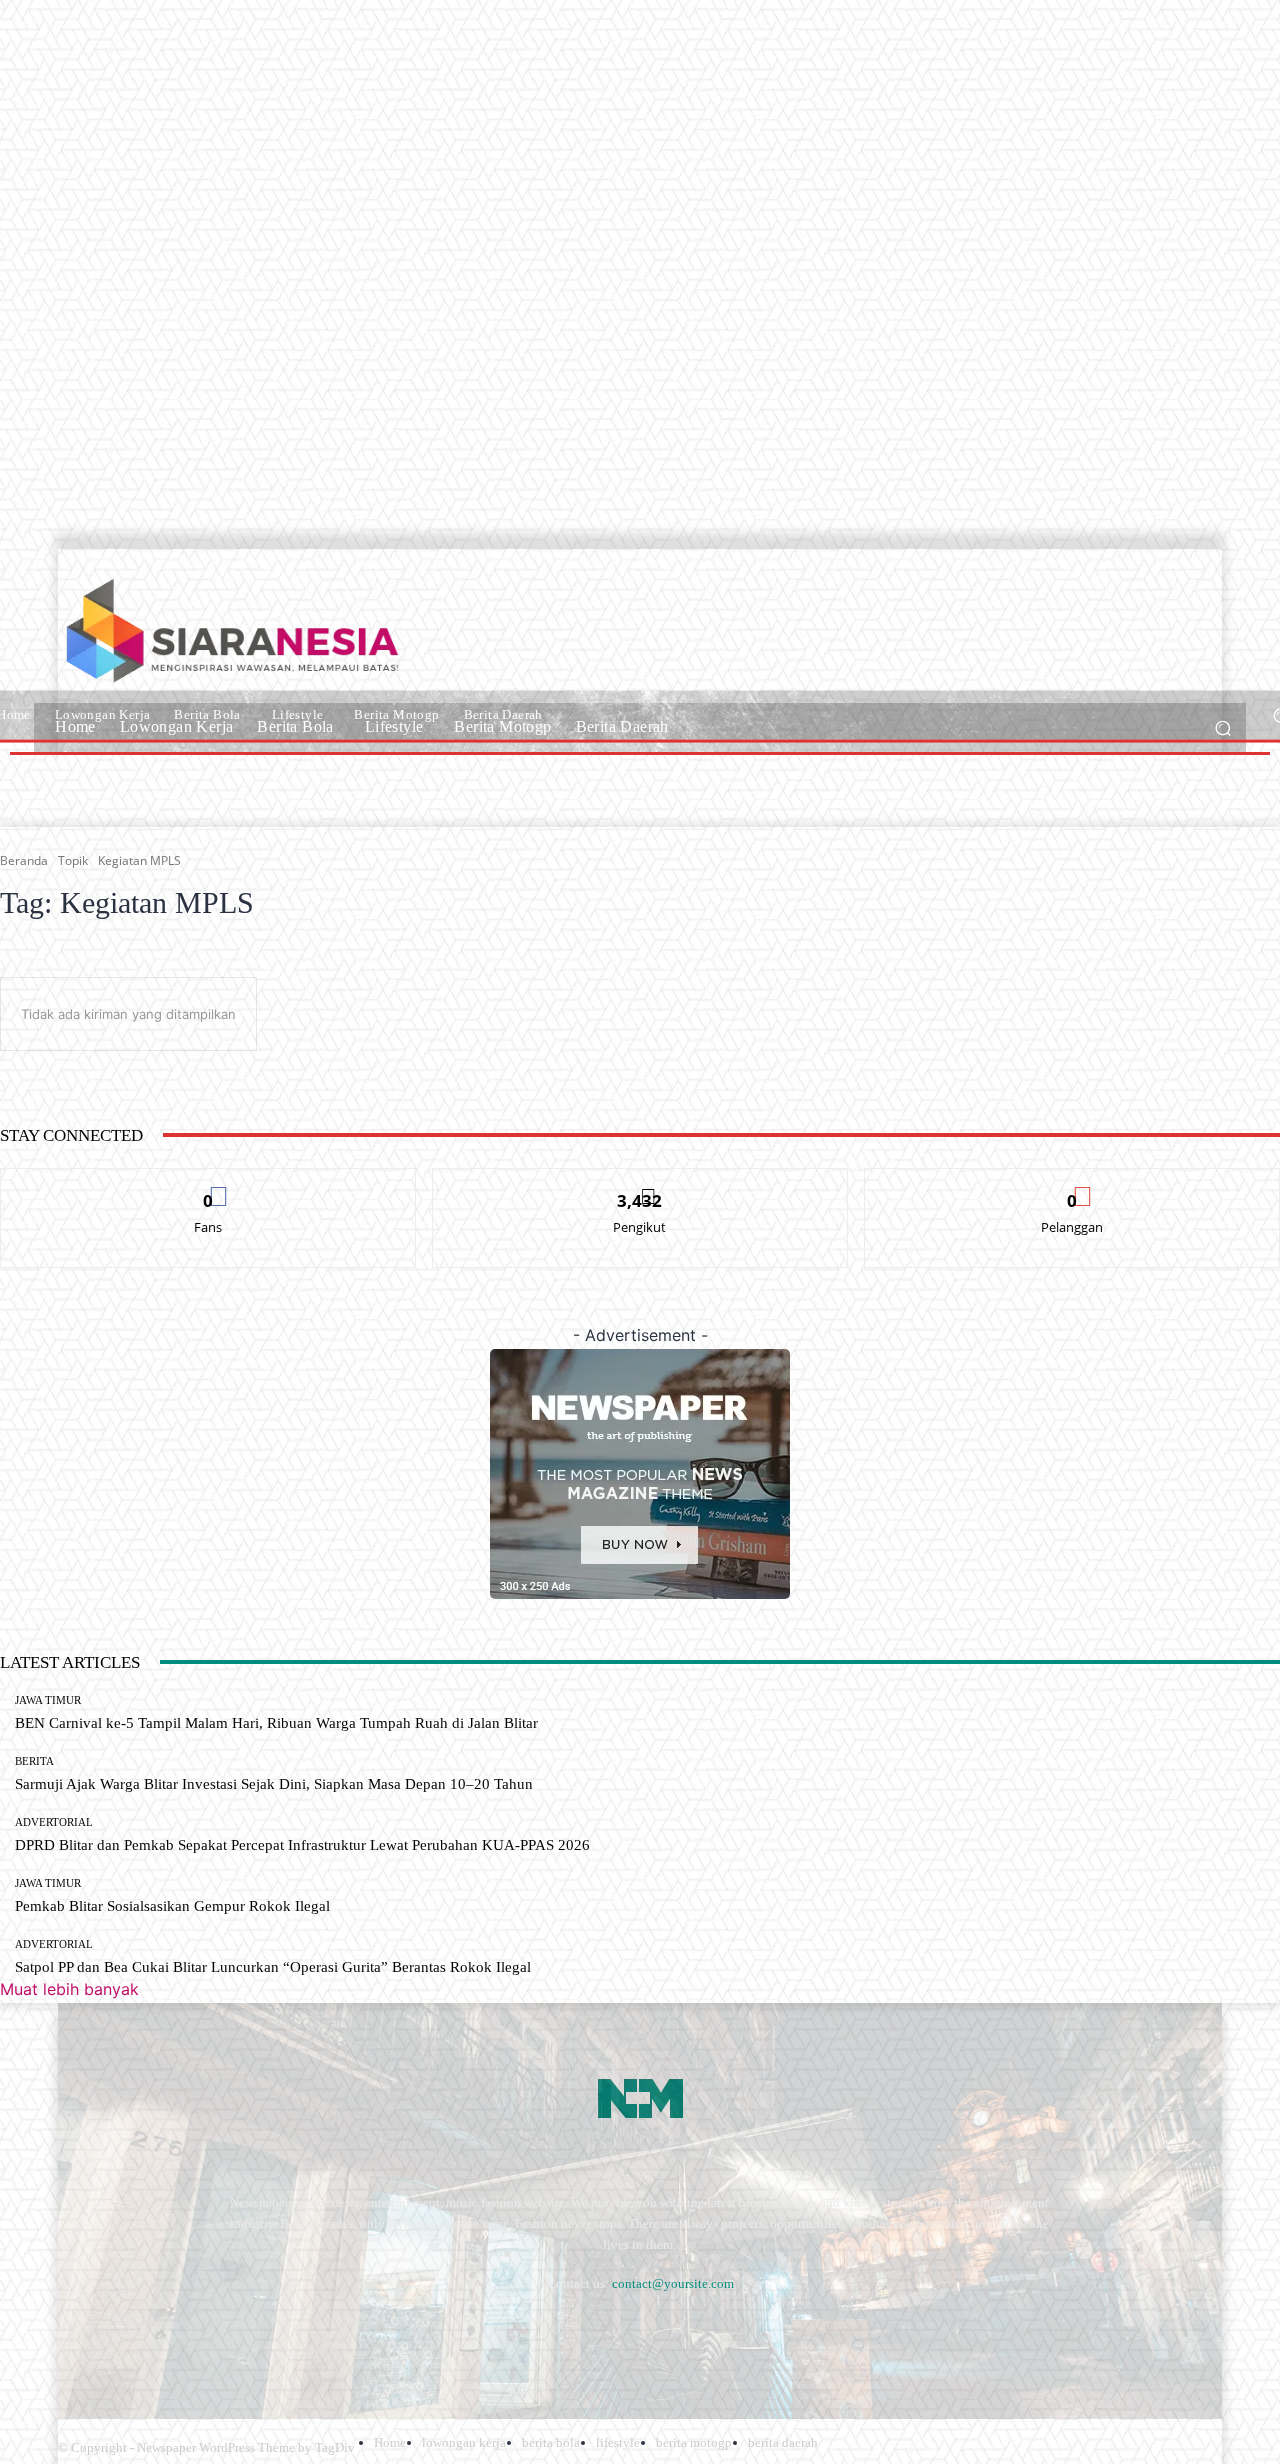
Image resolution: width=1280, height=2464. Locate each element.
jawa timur (48, 1700)
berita (34, 1761)
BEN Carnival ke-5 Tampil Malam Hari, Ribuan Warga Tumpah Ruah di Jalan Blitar (276, 1723)
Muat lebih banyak (69, 1989)
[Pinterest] (237, 2332)
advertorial (54, 1822)
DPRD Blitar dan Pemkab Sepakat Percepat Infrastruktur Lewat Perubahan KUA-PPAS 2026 (302, 1845)
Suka (208, 1183)
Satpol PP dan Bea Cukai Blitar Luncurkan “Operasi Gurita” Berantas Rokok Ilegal (273, 1967)
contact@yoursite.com (673, 2283)
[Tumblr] (290, 2332)
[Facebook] (77, 2332)
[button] (1222, 727)
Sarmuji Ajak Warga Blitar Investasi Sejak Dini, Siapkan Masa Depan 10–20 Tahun (274, 1784)
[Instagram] (130, 2332)
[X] (343, 2332)
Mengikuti (640, 1183)
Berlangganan (1072, 1183)
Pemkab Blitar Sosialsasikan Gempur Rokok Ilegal (172, 1906)
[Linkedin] (183, 2332)
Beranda (24, 860)
